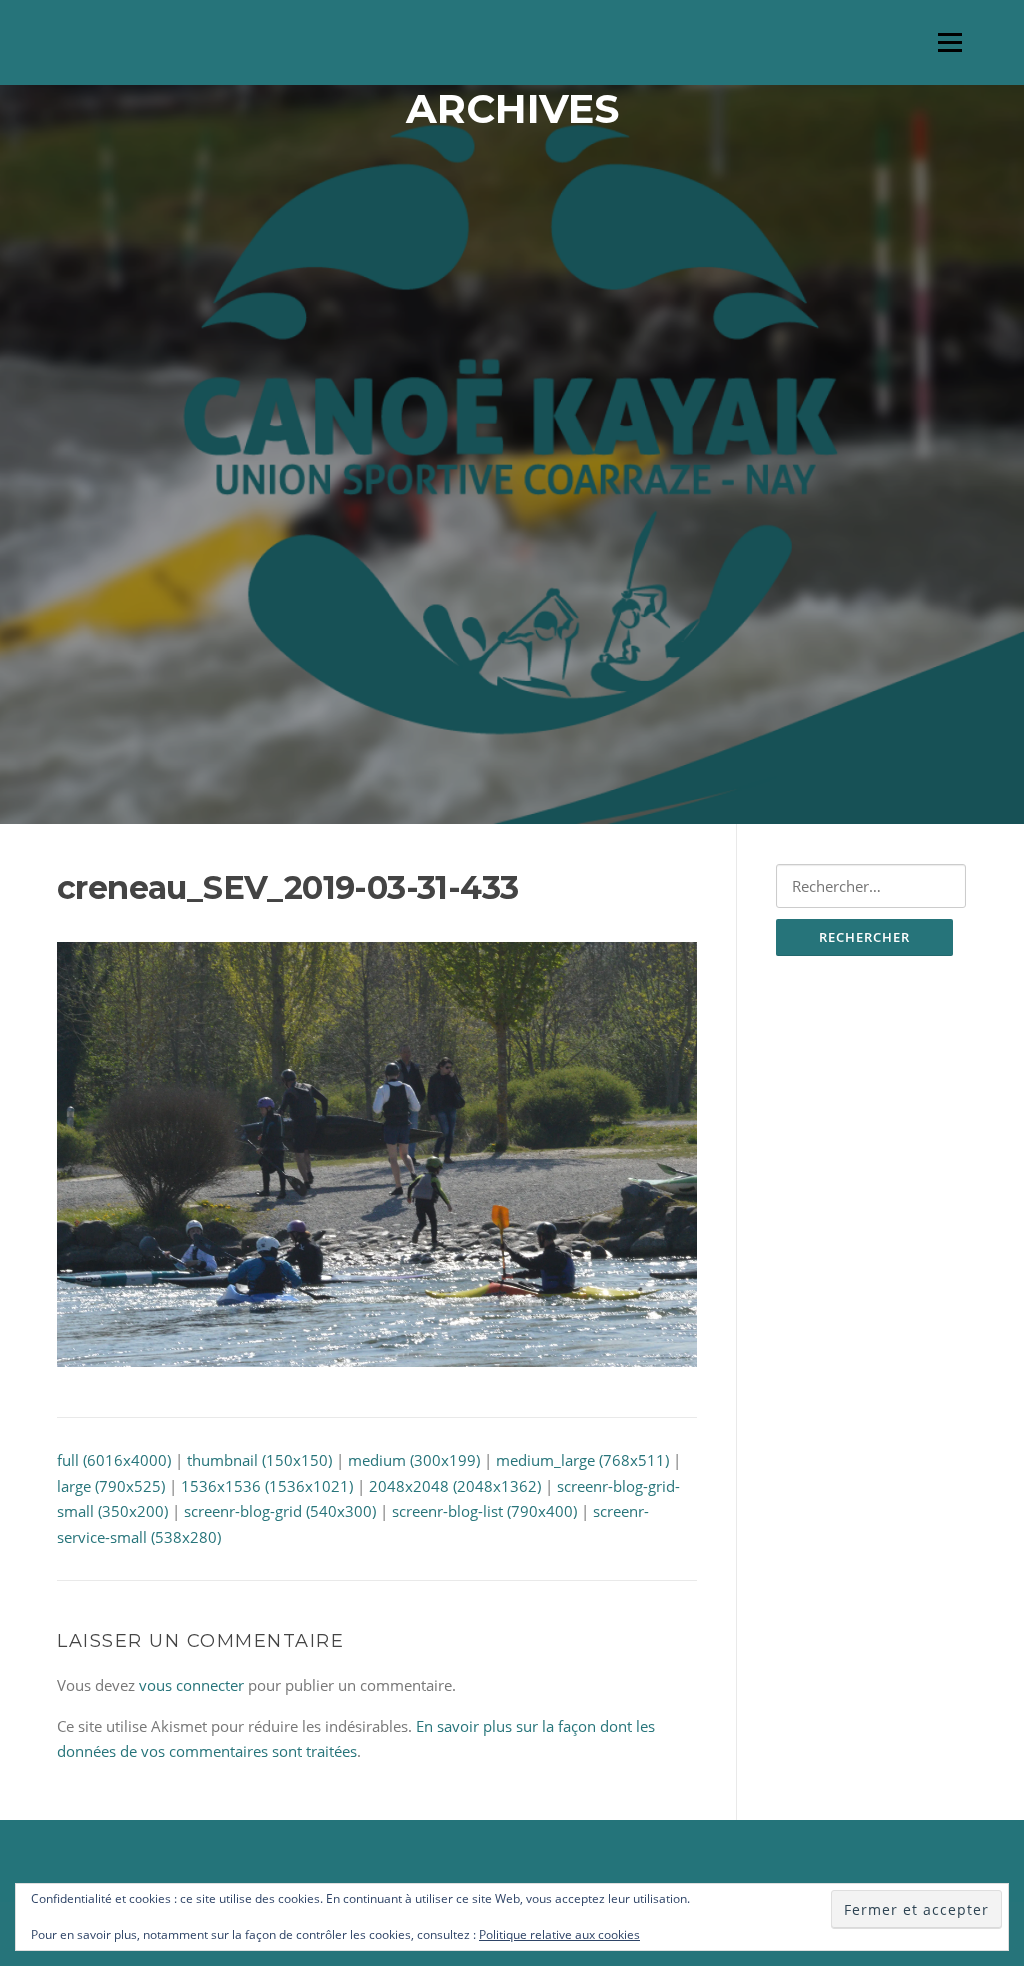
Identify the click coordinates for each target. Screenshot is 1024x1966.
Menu (949, 42)
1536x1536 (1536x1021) (267, 1486)
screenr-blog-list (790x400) (484, 1511)
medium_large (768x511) (582, 1460)
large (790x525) (111, 1486)
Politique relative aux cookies (559, 1934)
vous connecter (191, 1685)
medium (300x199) (414, 1460)
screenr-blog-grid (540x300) (280, 1511)
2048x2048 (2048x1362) (455, 1486)
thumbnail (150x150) (259, 1460)
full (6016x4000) (114, 1460)
